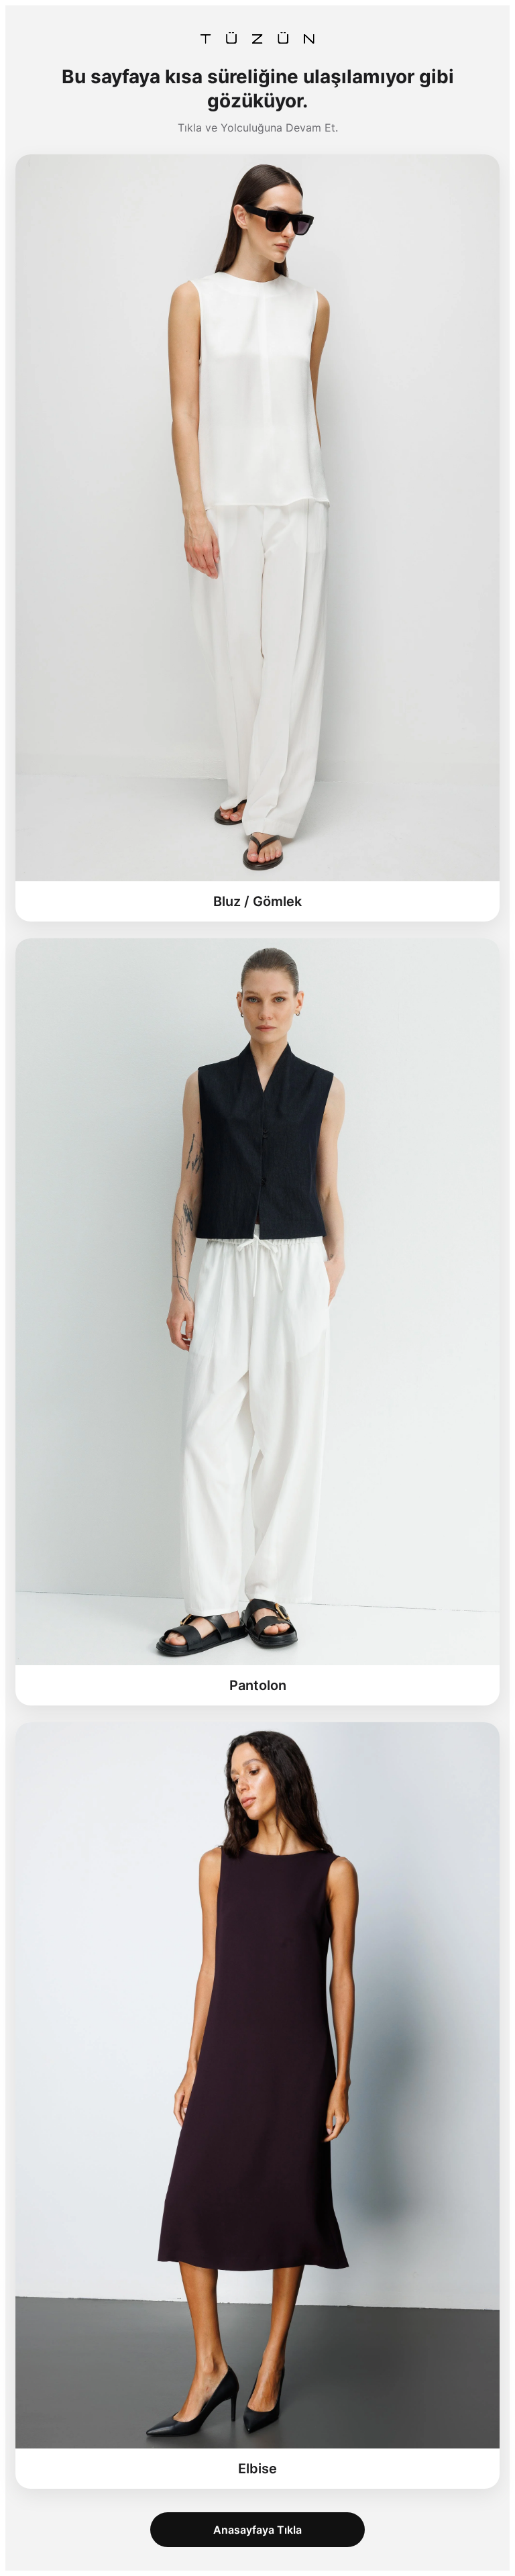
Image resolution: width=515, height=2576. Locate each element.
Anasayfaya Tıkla (257, 2530)
